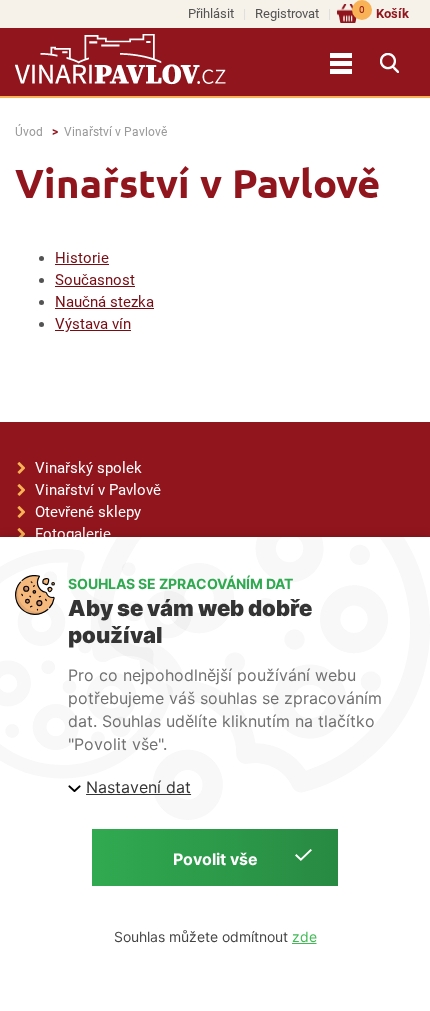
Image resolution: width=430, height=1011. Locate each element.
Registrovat (287, 13)
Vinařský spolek (88, 468)
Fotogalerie (73, 534)
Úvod (29, 132)
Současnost (95, 280)
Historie (82, 258)
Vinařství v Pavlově (115, 132)
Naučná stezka (104, 302)
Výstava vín (93, 324)
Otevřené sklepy (88, 512)
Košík (384, 12)
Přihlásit (211, 13)
